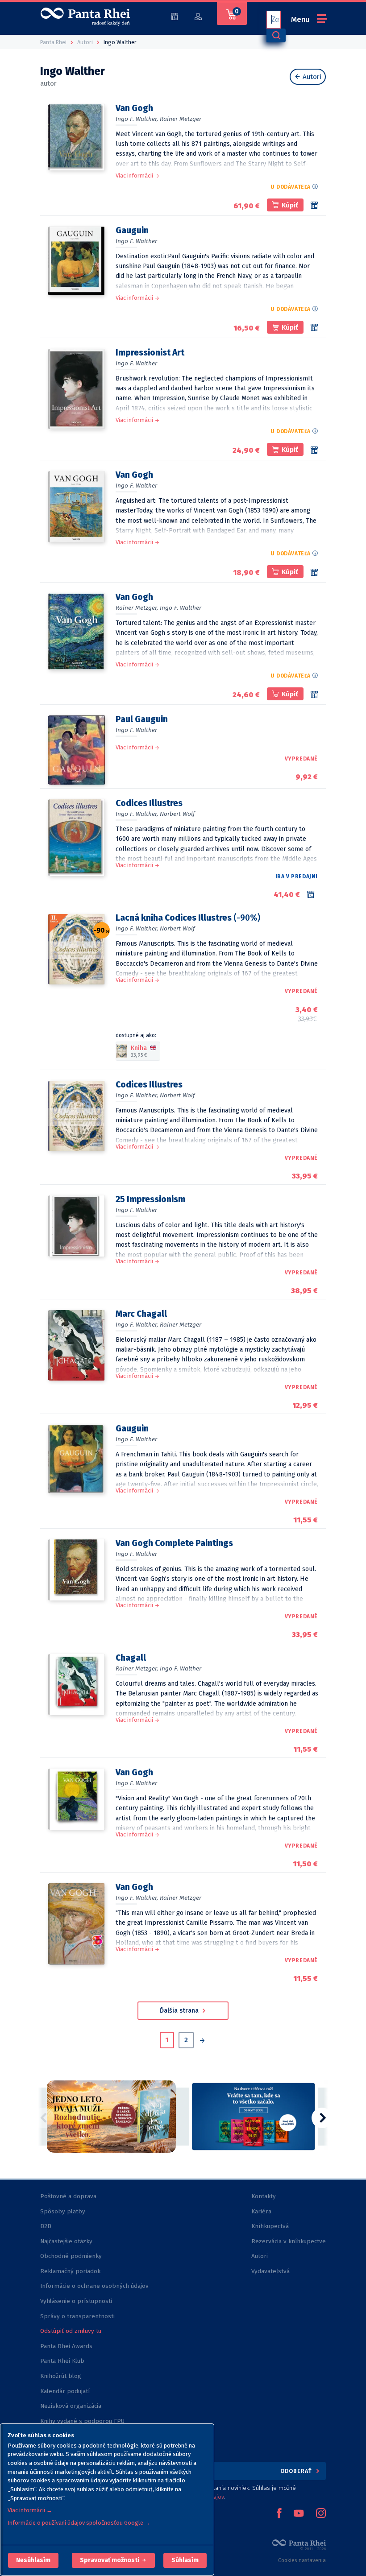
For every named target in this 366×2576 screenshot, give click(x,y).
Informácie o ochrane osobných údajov (94, 2286)
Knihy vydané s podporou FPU (82, 2421)
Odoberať (297, 2471)
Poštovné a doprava (68, 2196)
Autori (311, 77)
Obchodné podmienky (71, 2256)
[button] (33, 2560)
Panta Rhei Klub (62, 2361)
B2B (46, 2226)
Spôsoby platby (63, 2211)
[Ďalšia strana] (202, 2041)
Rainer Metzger (181, 119)
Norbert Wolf (177, 814)
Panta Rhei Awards (66, 2346)
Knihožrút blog (61, 2376)
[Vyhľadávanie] (276, 35)
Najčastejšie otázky (66, 2241)
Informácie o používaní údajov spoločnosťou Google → (79, 2523)
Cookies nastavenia (302, 2560)
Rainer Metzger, (137, 608)
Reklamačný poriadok (70, 2271)
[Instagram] (321, 2514)
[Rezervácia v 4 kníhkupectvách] (314, 450)
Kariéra (261, 2211)
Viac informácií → (30, 2510)
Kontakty (264, 2196)
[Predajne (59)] (175, 16)
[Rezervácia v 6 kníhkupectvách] (314, 205)
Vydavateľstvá (270, 2271)
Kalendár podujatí (65, 2391)
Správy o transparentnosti (78, 2316)
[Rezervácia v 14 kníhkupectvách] (314, 695)
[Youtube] (299, 2514)
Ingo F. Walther (136, 241)
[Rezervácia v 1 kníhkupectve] (314, 327)
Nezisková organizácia (71, 2406)
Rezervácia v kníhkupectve (289, 2241)
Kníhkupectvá (270, 2226)
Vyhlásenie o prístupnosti (76, 2301)
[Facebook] (279, 2514)
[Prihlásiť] (198, 16)
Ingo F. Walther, (137, 119)
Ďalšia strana (180, 2011)
